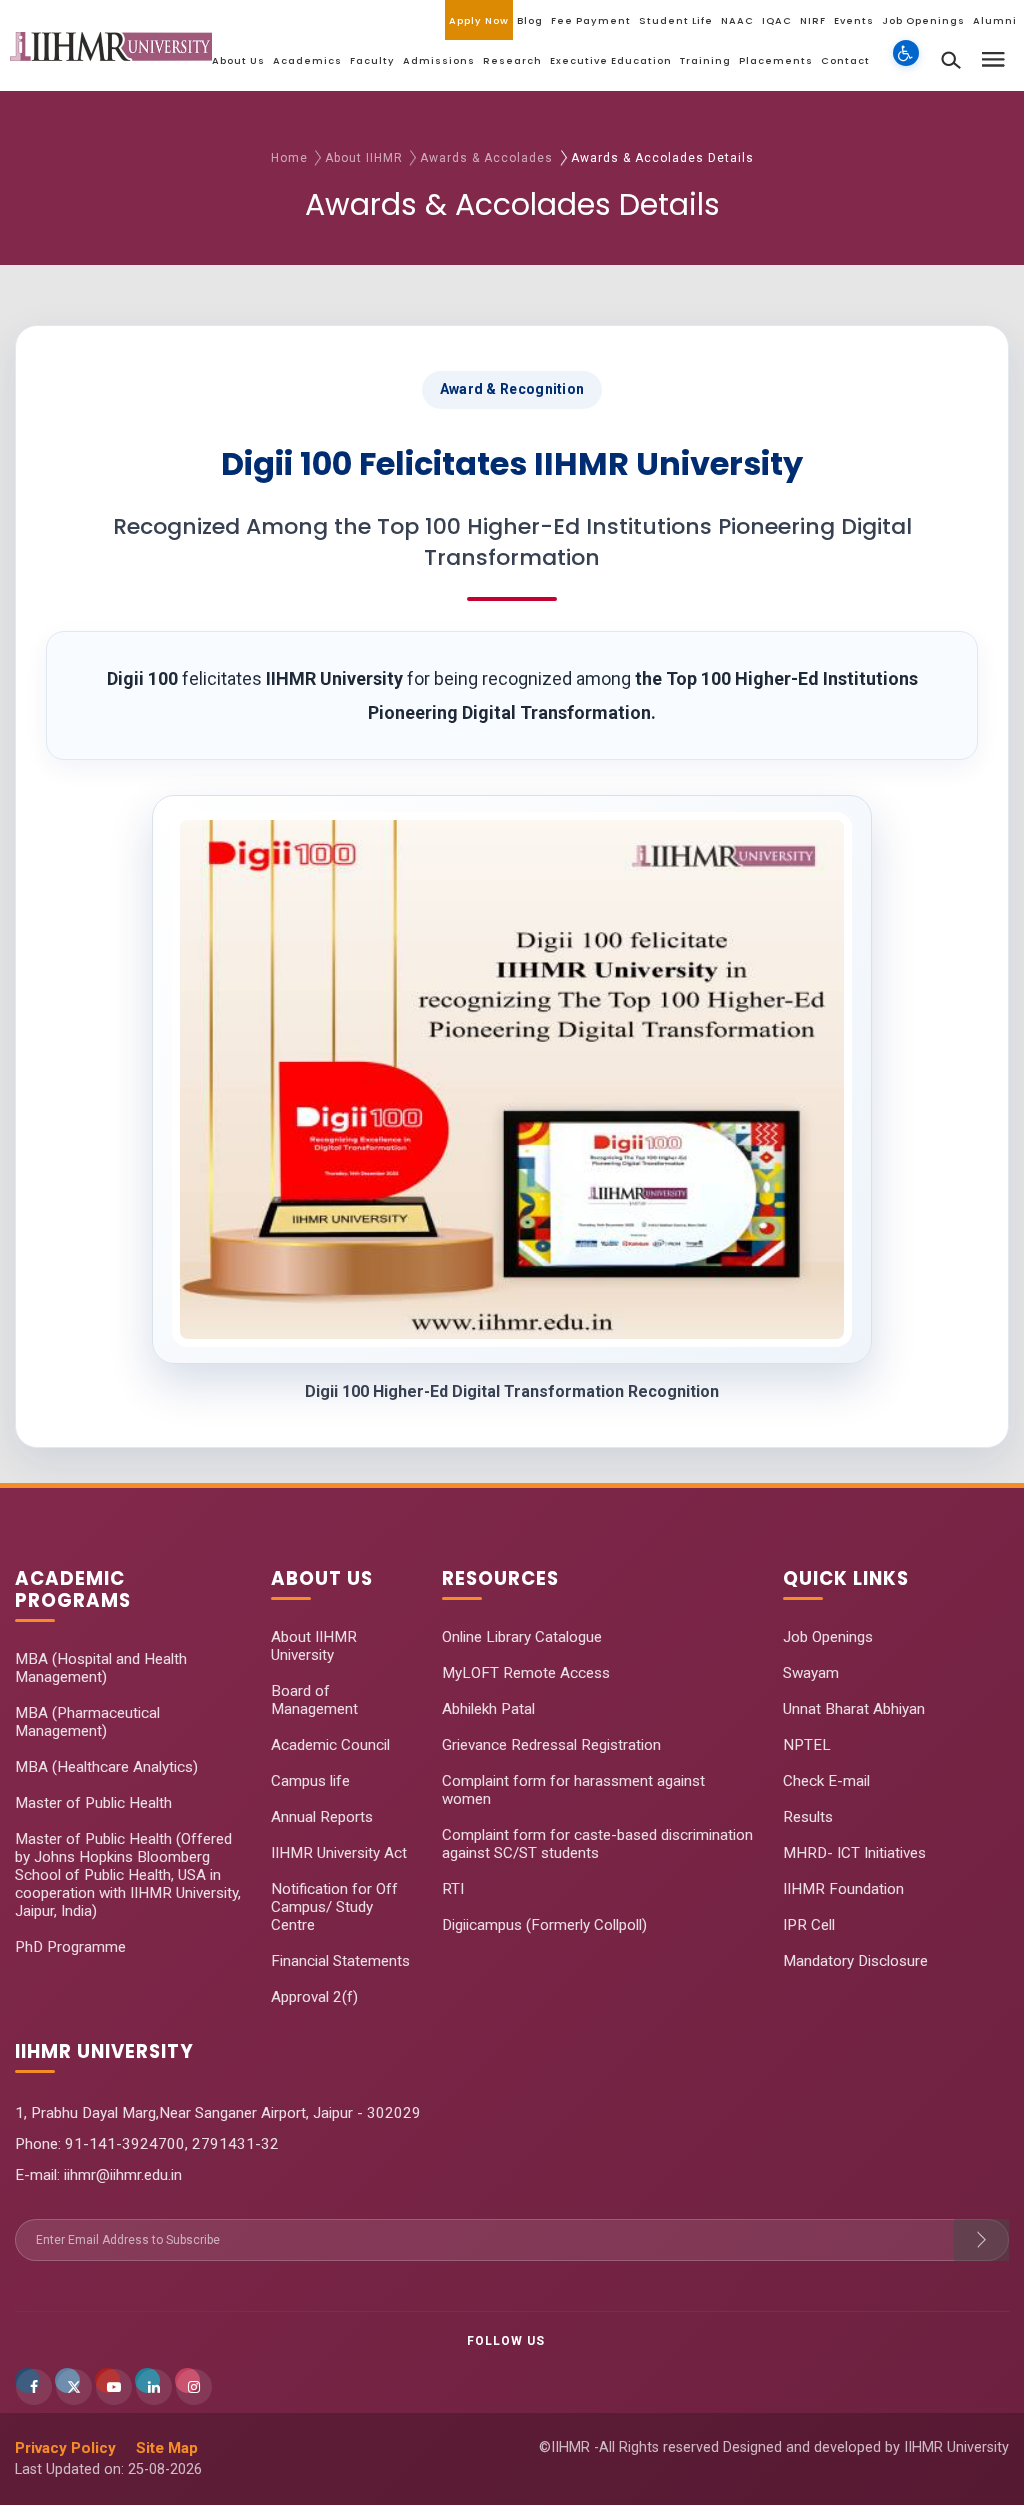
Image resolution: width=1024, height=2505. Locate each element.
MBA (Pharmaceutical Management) (87, 1722)
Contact (845, 60)
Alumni (995, 20)
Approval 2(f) (314, 1997)
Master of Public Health (93, 1803)
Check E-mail (826, 1781)
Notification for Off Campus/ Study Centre (334, 1907)
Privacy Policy (65, 2448)
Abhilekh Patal (488, 1709)
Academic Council (330, 1745)
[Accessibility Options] (906, 65)
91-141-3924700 (123, 2144)
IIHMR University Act (339, 1853)
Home (289, 158)
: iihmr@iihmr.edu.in (119, 2175)
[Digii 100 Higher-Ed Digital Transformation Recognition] (512, 1079)
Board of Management (314, 1700)
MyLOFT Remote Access (526, 1673)
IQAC (777, 20)
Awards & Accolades (488, 158)
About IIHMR (364, 158)
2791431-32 (235, 2144)
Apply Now (479, 20)
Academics (307, 60)
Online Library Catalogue (522, 1637)
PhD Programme (70, 1947)
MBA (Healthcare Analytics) (106, 1767)
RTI (453, 1889)
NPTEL (807, 1745)
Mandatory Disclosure (855, 1961)
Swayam (811, 1673)
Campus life (310, 1781)
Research (512, 60)
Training (705, 60)
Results (808, 1817)
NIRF (813, 20)
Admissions (439, 60)
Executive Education (611, 60)
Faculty (372, 60)
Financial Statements (340, 1961)
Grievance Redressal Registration (551, 1745)
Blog (530, 20)
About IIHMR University (314, 1646)
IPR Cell (809, 1925)
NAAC (737, 20)
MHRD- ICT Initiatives (854, 1853)
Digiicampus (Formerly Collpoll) (544, 1925)
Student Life (676, 20)
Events (854, 20)
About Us (238, 60)
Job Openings (923, 20)
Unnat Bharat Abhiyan (854, 1709)
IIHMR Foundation (843, 1889)
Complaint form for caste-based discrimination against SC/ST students (597, 1844)
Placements (776, 60)
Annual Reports (322, 1817)
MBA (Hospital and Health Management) (101, 1668)
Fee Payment (591, 20)
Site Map (167, 2448)
